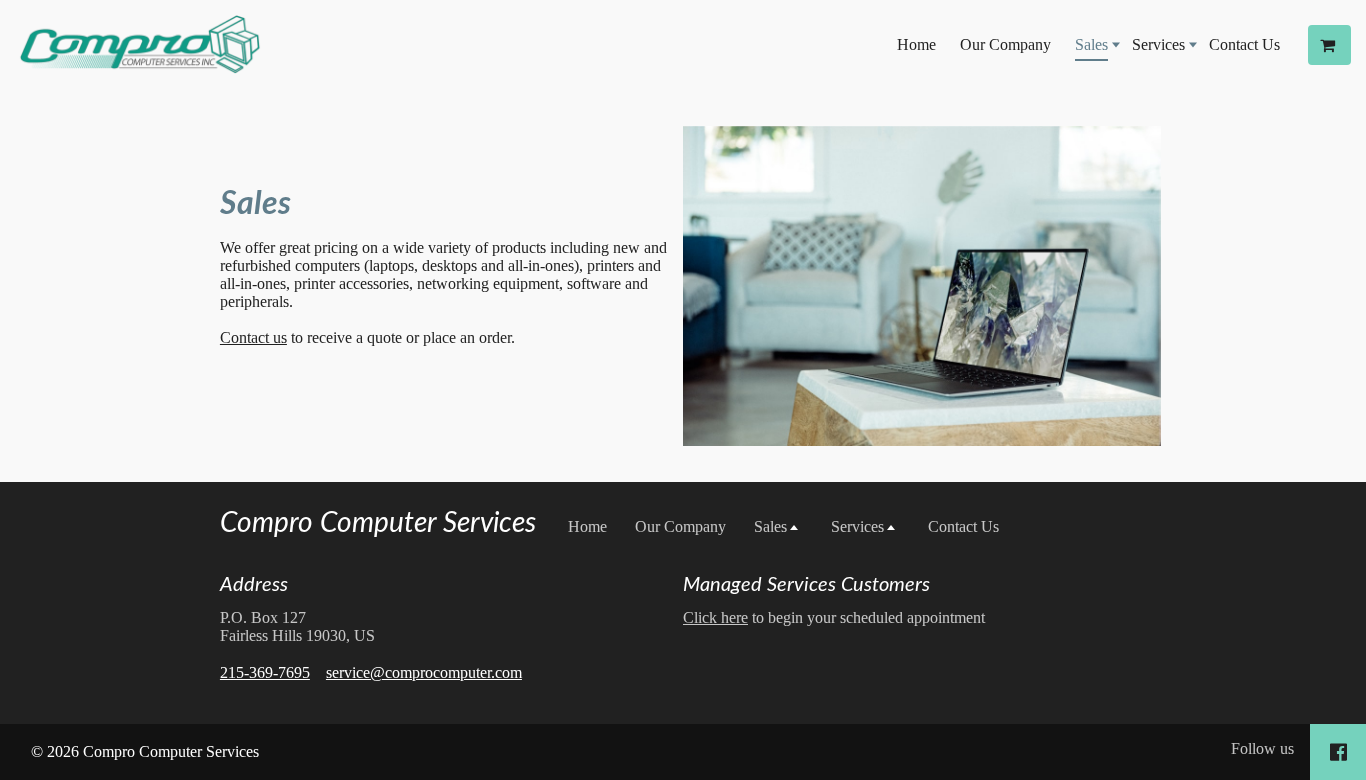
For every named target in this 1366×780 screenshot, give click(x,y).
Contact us (253, 337)
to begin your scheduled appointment (834, 617)
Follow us (1262, 748)
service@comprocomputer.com (424, 672)
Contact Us (1244, 44)
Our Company (1005, 44)
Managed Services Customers (806, 585)
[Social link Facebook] (1338, 752)
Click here (715, 617)
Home (916, 44)
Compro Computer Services (378, 523)
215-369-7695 (265, 672)
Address (254, 585)
